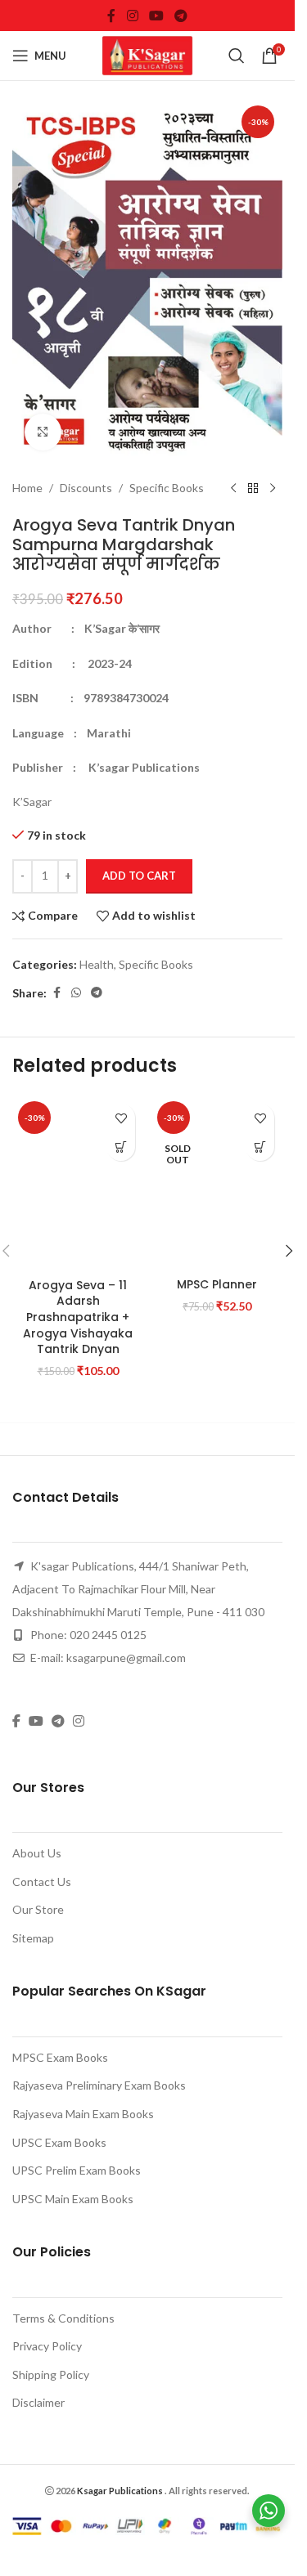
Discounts (86, 488)
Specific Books (167, 488)
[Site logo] (147, 54)
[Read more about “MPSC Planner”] (260, 1147)
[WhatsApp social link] (76, 993)
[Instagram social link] (132, 16)
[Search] (237, 56)
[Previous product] (233, 489)
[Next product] (273, 489)
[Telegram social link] (181, 16)
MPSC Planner (217, 2336)
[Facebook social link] (111, 16)
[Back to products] (253, 489)
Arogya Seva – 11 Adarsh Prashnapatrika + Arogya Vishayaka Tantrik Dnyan (78, 2368)
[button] (121, 1147)
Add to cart (139, 876)
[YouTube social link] (156, 16)
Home (27, 488)
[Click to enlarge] (43, 432)
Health (97, 964)
